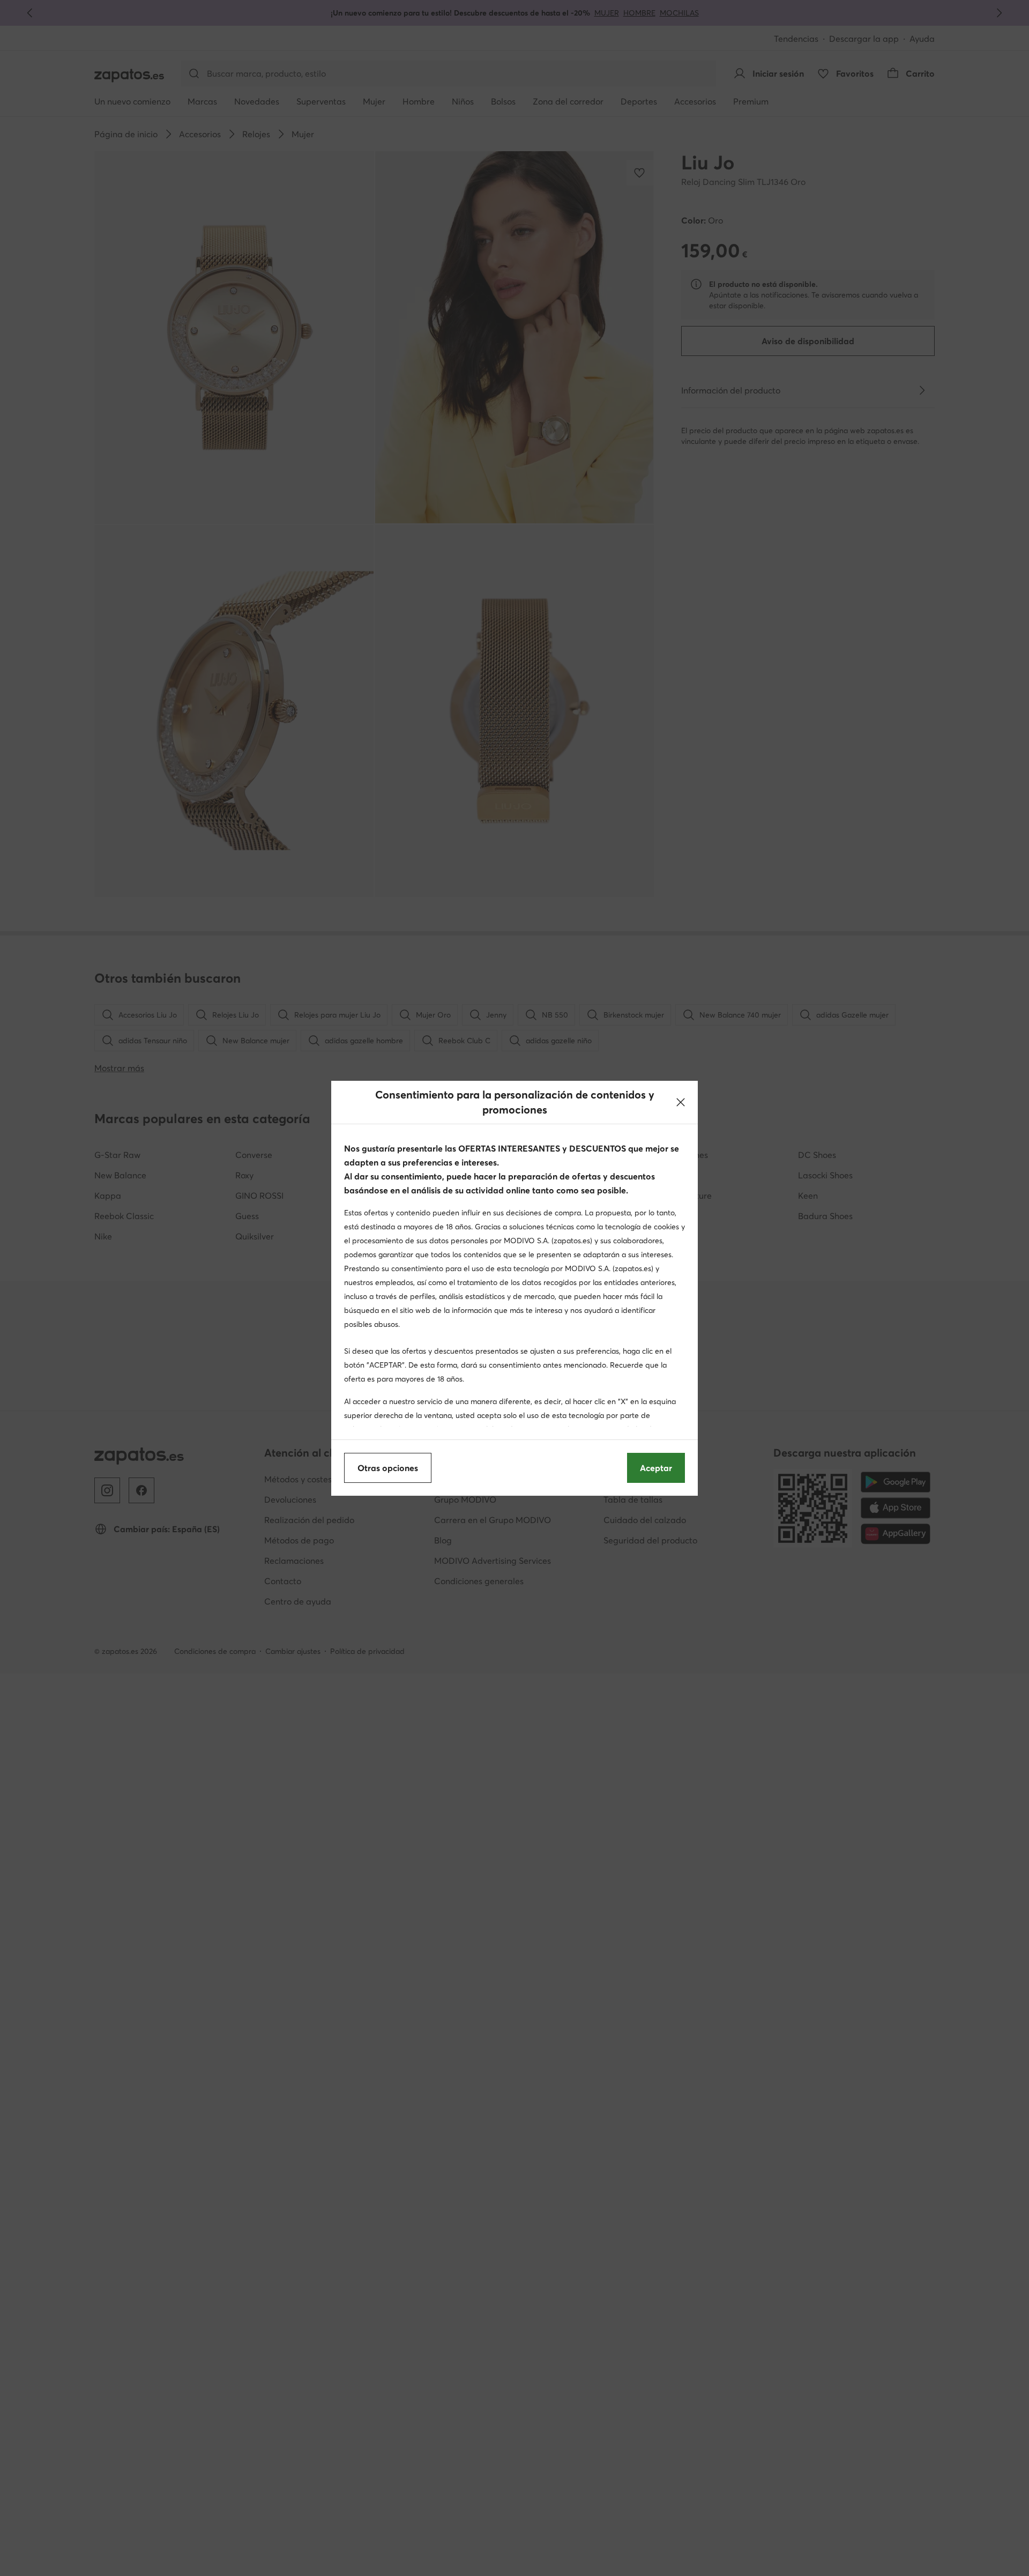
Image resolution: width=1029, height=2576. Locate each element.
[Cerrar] (681, 1102)
